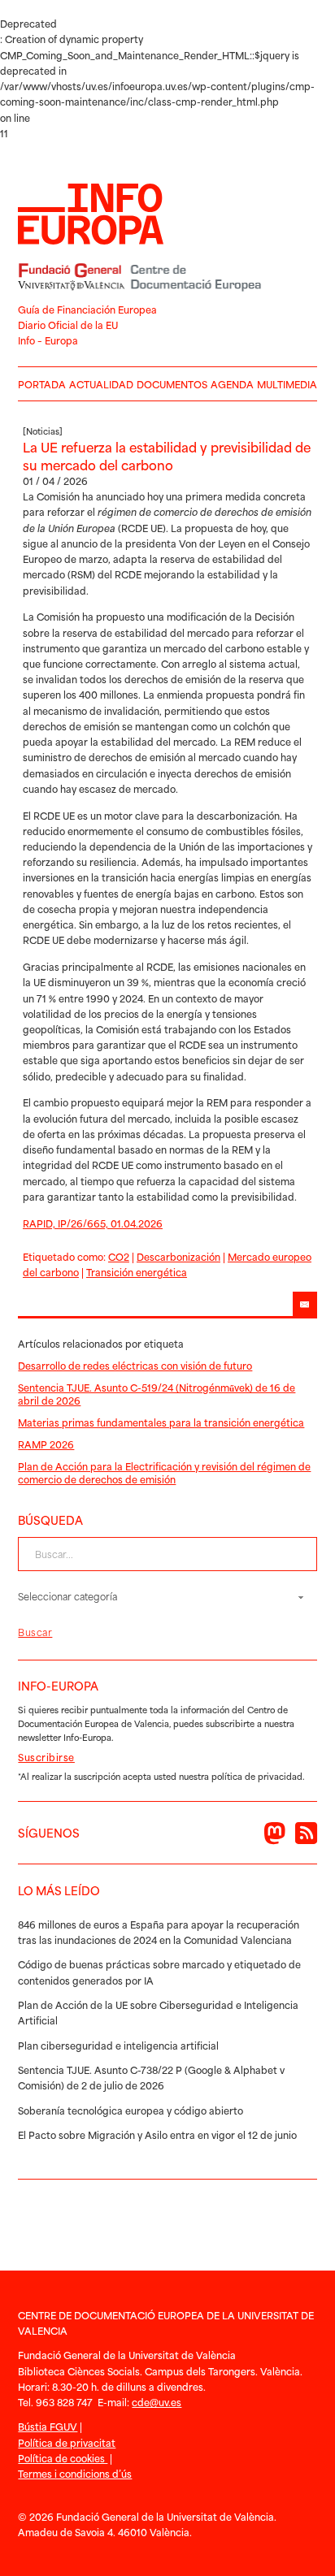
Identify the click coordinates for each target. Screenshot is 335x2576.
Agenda (232, 384)
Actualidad (101, 384)
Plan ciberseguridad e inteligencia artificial (118, 2045)
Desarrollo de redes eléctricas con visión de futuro (135, 1365)
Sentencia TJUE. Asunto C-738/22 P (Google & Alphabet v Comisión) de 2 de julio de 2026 (151, 2077)
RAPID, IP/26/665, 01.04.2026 (93, 1223)
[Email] (305, 1304)
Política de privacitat (67, 2442)
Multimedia (287, 384)
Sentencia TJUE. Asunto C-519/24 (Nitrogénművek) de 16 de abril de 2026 (157, 1394)
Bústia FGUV (48, 2426)
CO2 (119, 1256)
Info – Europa (48, 340)
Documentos (172, 384)
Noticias (43, 431)
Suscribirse (46, 1757)
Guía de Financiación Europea (87, 309)
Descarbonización (178, 1256)
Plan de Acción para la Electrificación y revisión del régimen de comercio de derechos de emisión (164, 1472)
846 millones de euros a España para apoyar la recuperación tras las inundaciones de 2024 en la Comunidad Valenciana (159, 1932)
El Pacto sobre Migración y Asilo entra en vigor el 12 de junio (157, 2134)
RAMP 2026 (46, 1444)
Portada (42, 384)
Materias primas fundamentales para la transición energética (161, 1422)
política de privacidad (257, 1776)
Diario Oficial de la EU (68, 325)
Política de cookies (63, 2458)
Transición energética (137, 1272)
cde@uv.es (157, 2402)
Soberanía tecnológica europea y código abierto (131, 2110)
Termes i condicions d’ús (75, 2473)
